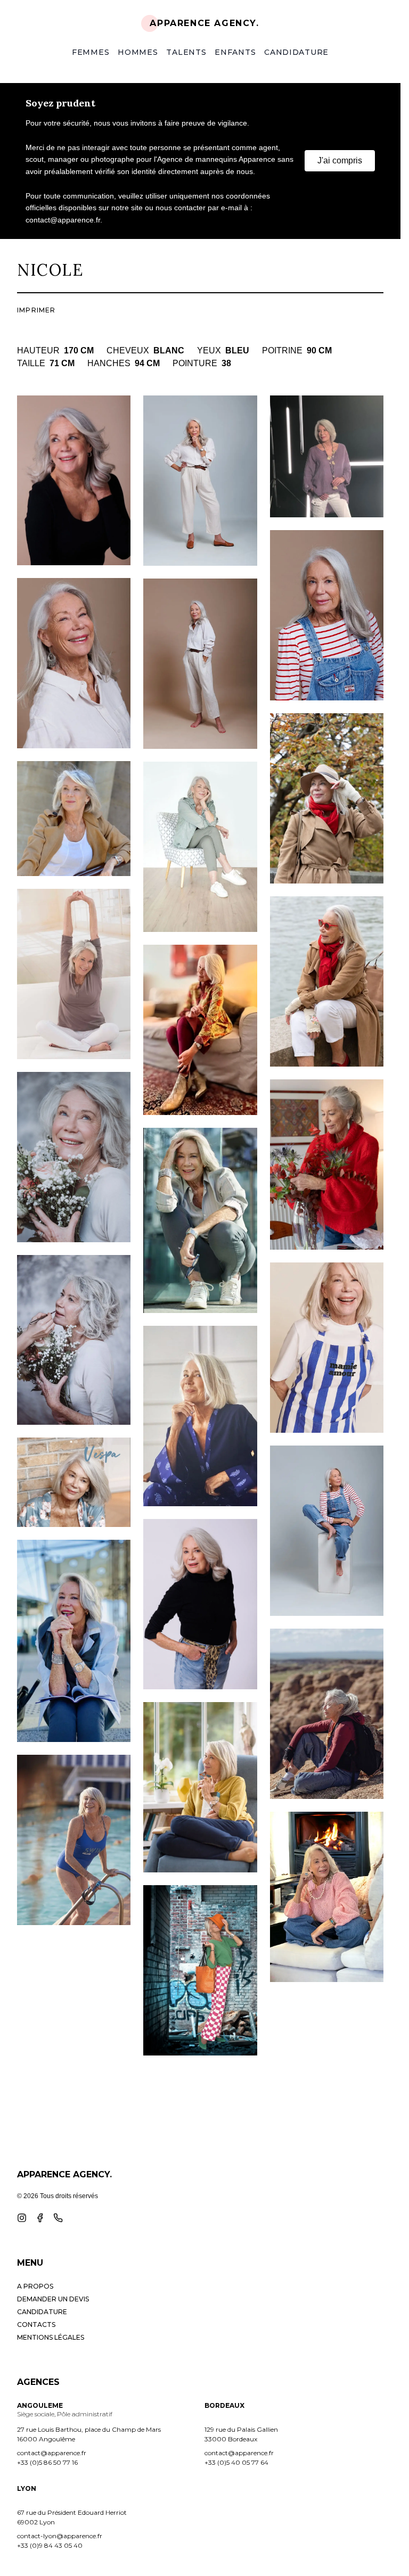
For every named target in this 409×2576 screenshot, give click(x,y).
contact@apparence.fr (52, 2453)
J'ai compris (340, 160)
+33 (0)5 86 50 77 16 (47, 2462)
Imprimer (36, 310)
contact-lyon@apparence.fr (60, 2536)
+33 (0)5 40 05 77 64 (236, 2462)
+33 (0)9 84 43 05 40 (50, 2545)
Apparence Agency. (204, 23)
